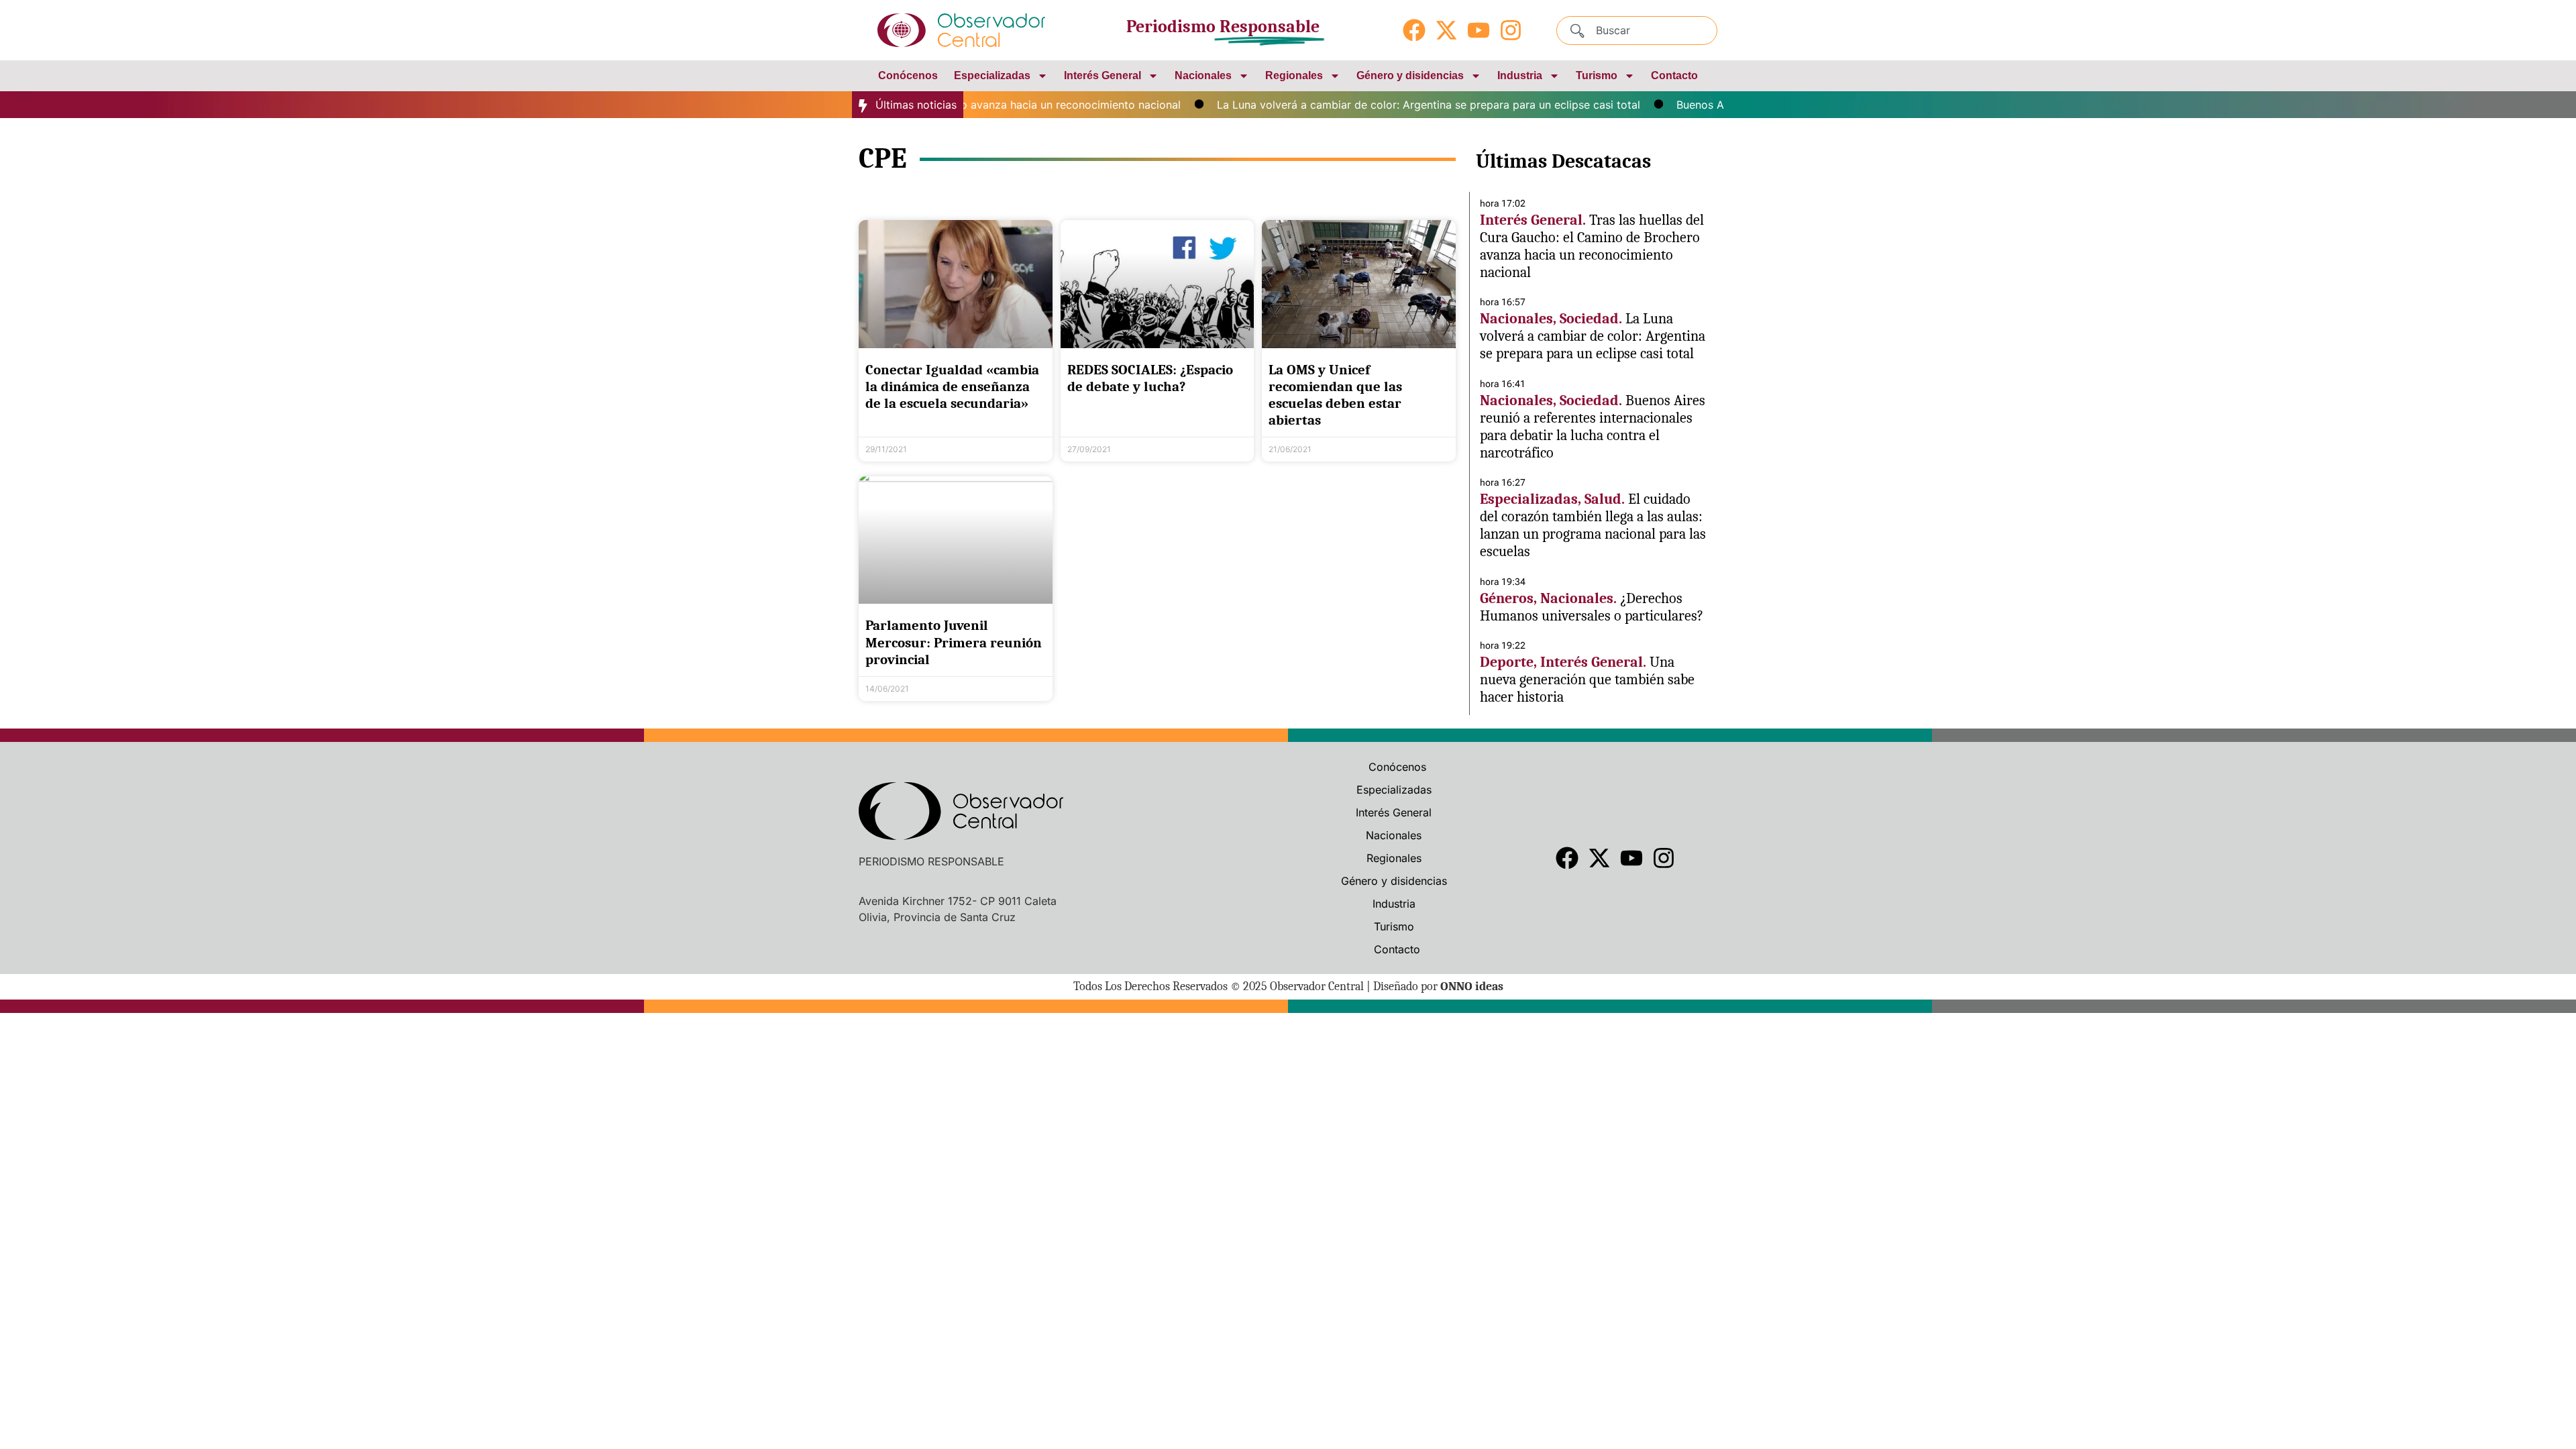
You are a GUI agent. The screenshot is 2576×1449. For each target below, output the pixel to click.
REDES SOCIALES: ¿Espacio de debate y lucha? (1150, 378)
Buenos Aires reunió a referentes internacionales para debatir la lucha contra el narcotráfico (1593, 427)
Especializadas (992, 75)
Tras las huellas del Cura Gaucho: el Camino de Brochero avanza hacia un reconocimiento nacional (1592, 246)
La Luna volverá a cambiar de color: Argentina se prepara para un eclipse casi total (1390, 105)
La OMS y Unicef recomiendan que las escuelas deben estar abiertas (1335, 395)
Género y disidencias (1410, 75)
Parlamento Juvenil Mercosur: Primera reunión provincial (954, 642)
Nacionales (1203, 75)
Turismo (1597, 75)
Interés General (1103, 75)
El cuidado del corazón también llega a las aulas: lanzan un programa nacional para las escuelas (1593, 525)
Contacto (1674, 75)
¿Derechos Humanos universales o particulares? (1592, 607)
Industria (1520, 75)
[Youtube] (1479, 30)
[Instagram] (1511, 30)
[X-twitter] (1446, 30)
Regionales (1294, 75)
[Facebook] (1414, 30)
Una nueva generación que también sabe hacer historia (1587, 680)
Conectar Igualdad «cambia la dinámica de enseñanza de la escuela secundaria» (952, 386)
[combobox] (1637, 31)
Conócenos (908, 75)
